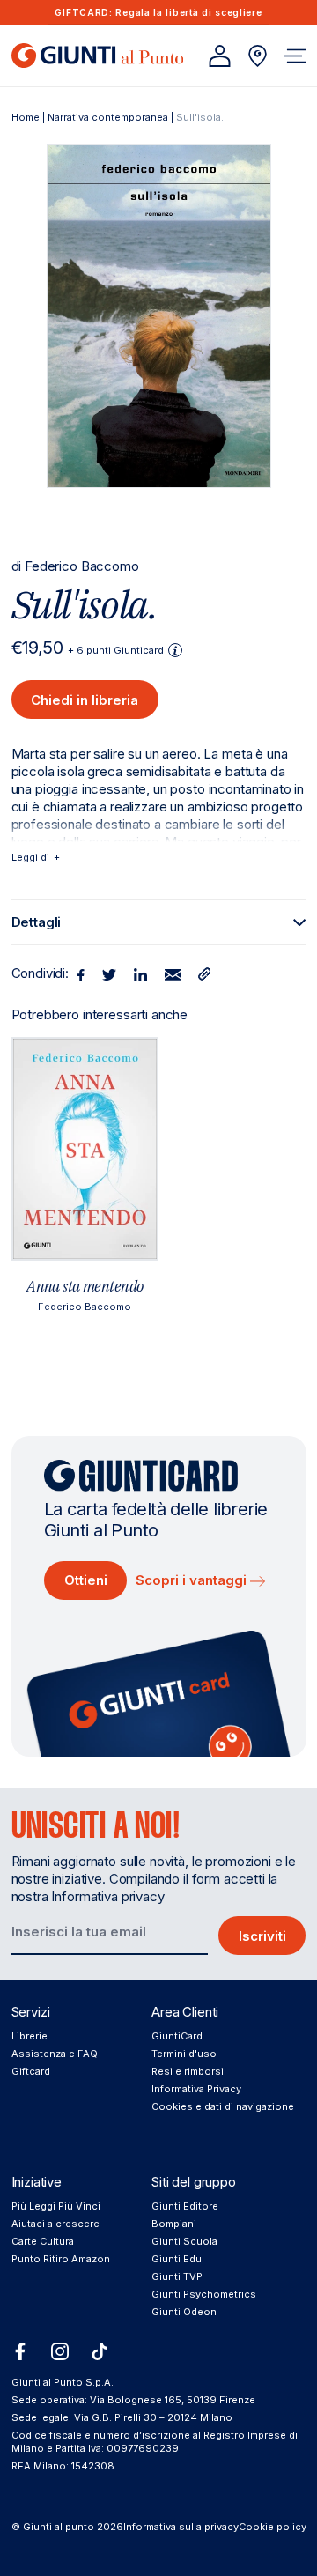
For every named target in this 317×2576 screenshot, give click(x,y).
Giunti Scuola (184, 2241)
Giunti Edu (177, 2259)
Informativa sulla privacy (181, 2527)
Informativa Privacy (196, 2089)
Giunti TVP (177, 2276)
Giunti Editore (185, 2206)
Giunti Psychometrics (204, 2294)
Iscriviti (262, 1936)
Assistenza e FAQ (55, 2054)
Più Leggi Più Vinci (56, 2206)
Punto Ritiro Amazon (61, 2259)
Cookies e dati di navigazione (223, 2106)
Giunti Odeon (184, 2312)
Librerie (29, 2036)
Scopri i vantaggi (193, 1580)
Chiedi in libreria (85, 700)
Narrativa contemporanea (108, 117)
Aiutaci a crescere (55, 2224)
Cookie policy (273, 2527)
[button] (295, 56)
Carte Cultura (43, 2241)
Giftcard (31, 2071)
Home (26, 117)
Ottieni (86, 1580)
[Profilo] (220, 56)
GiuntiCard (177, 2036)
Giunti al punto (59, 2527)
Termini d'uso (184, 2054)
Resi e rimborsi (188, 2071)
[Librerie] (258, 56)
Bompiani (174, 2224)
